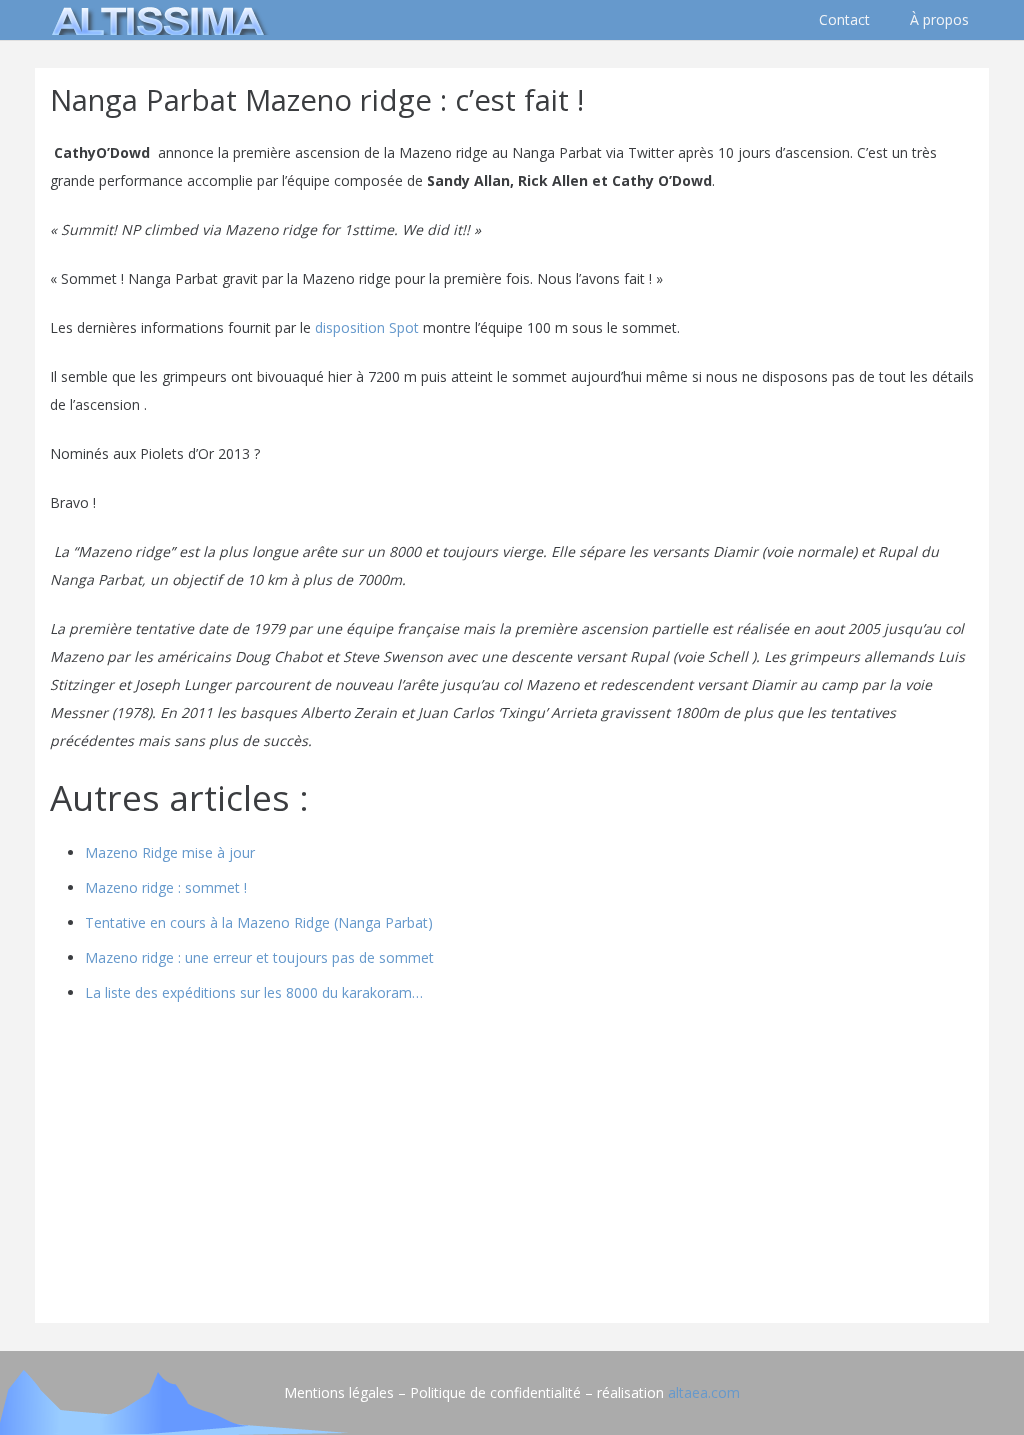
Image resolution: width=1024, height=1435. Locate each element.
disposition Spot (367, 327)
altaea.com (704, 1392)
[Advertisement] (512, 1168)
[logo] (155, 20)
